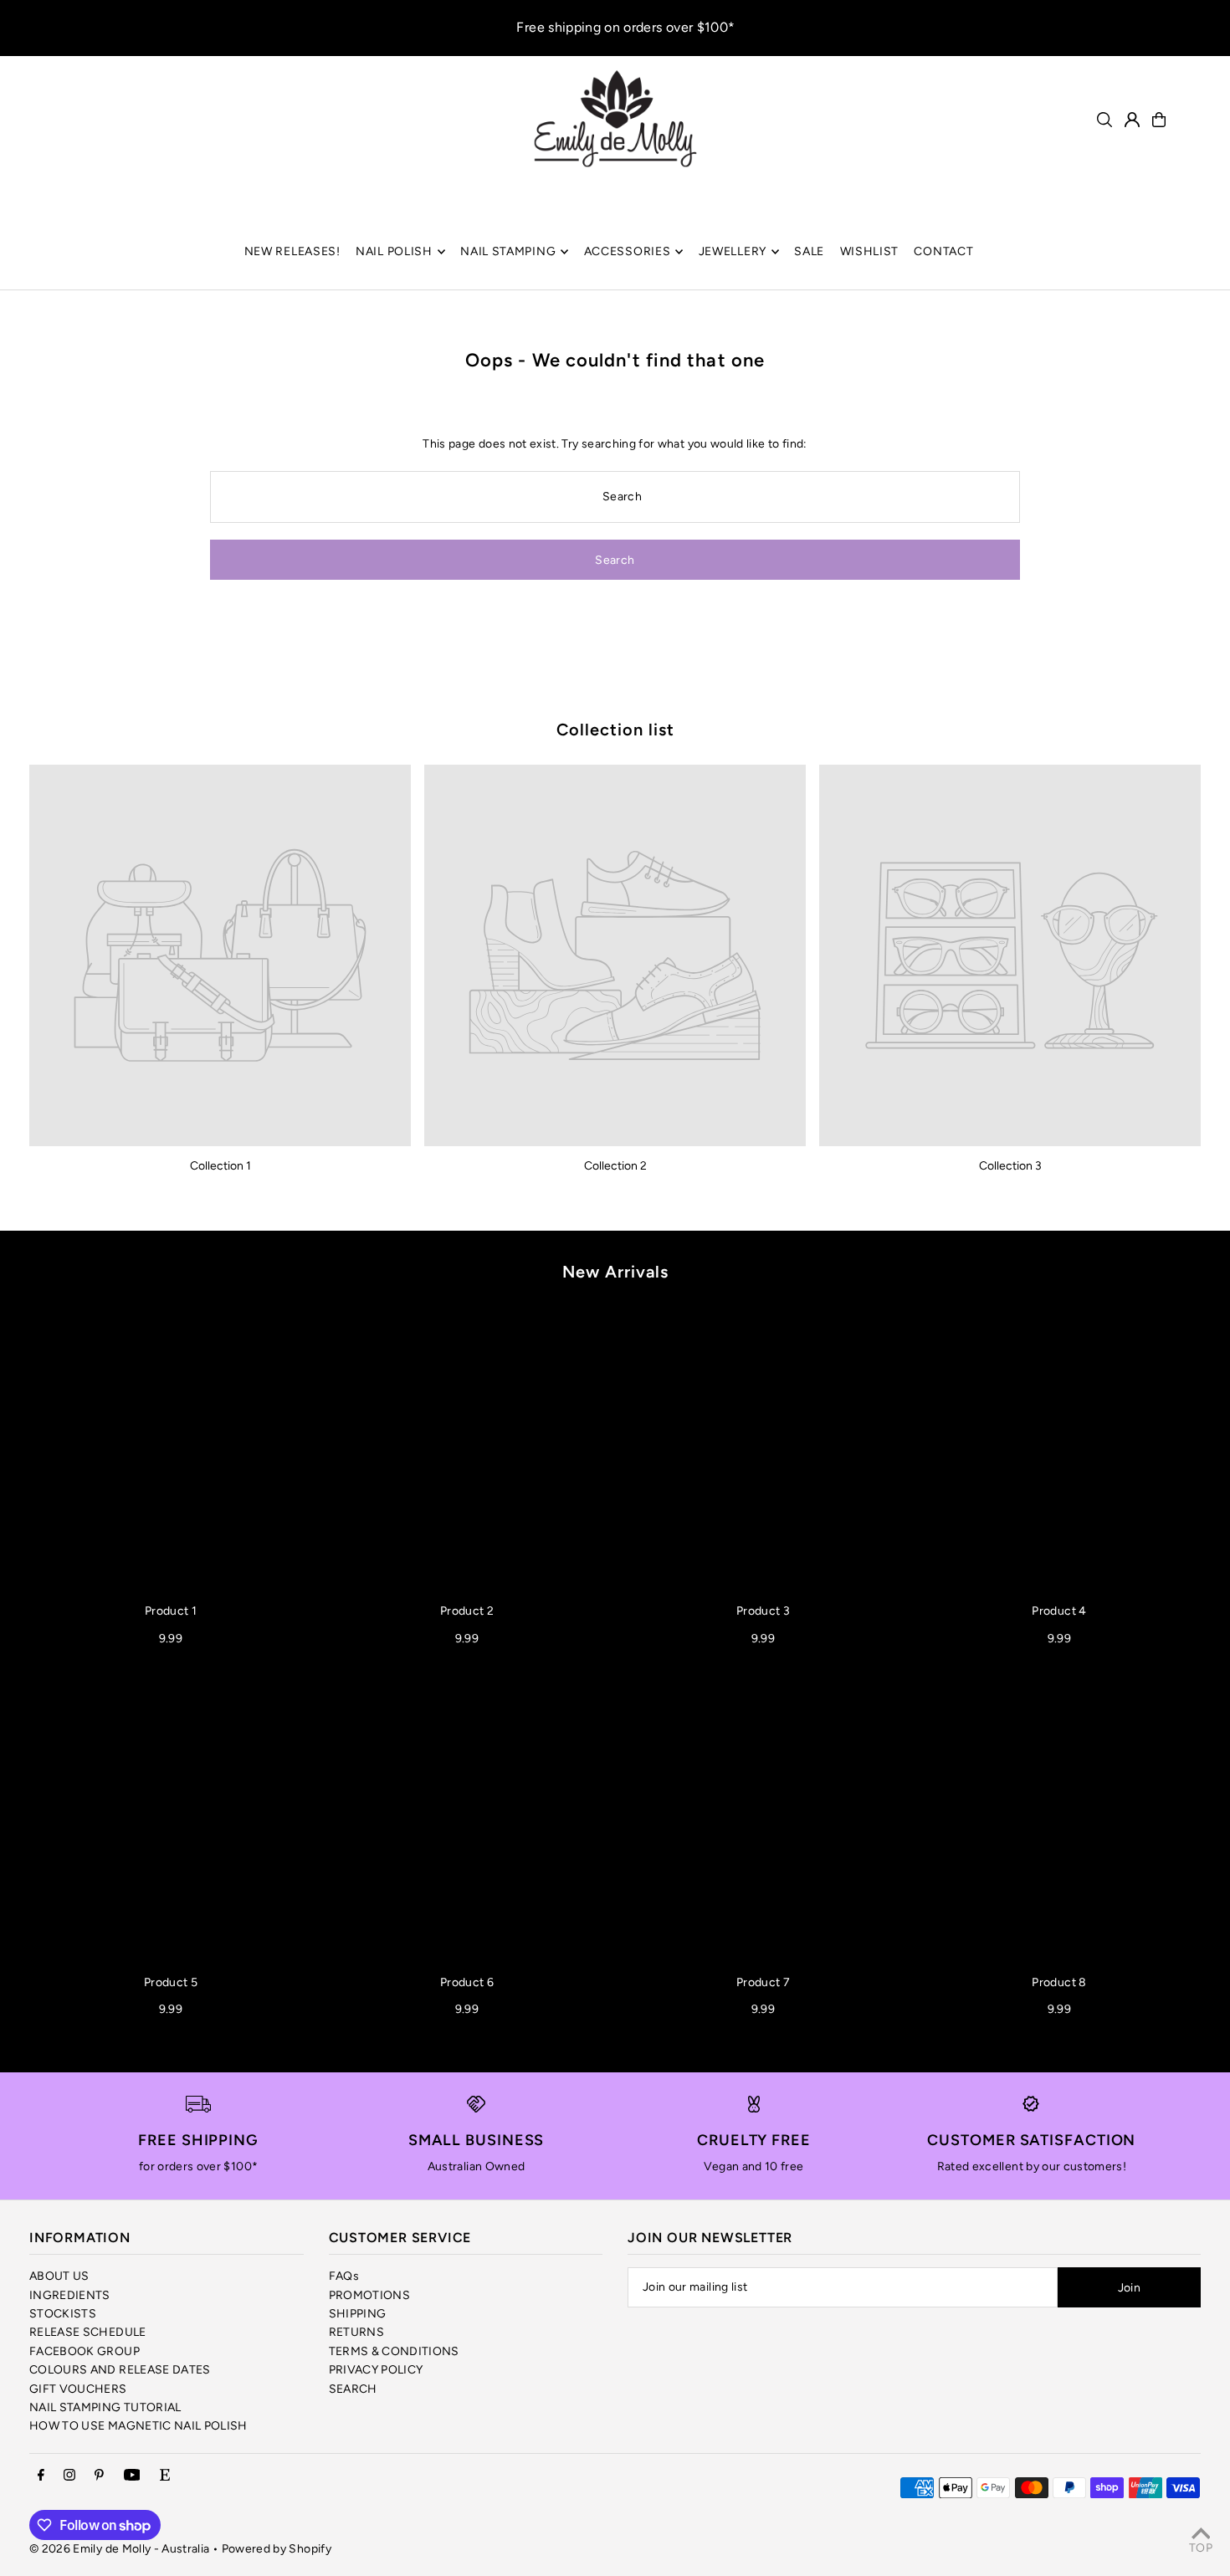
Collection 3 (1010, 1166)
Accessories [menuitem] (628, 251)
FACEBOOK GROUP (85, 2351)
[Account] (1132, 120)
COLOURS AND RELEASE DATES (120, 2370)
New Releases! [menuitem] (292, 251)
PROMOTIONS (370, 2295)
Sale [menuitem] (809, 251)
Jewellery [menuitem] (733, 251)
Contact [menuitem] (943, 251)
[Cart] (1159, 120)
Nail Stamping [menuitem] (508, 251)
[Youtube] (132, 2476)
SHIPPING (358, 2314)
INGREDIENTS (70, 2295)
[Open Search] (1104, 120)
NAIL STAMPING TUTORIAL (105, 2407)
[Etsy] (165, 2476)
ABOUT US (59, 2276)
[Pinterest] (99, 2476)
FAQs (344, 2276)
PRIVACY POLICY (376, 2370)
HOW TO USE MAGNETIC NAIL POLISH (138, 2426)
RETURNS (356, 2332)
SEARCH (353, 2389)
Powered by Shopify (277, 2549)
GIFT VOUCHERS (78, 2389)
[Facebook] (41, 2476)
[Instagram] (69, 2476)
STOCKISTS (63, 2314)
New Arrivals (615, 1272)
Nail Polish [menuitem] (394, 251)
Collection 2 (615, 1166)
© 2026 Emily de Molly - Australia (120, 2549)
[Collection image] (220, 955)
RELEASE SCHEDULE (88, 2332)
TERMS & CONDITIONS (394, 2351)
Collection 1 (220, 1166)
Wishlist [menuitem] (870, 251)
